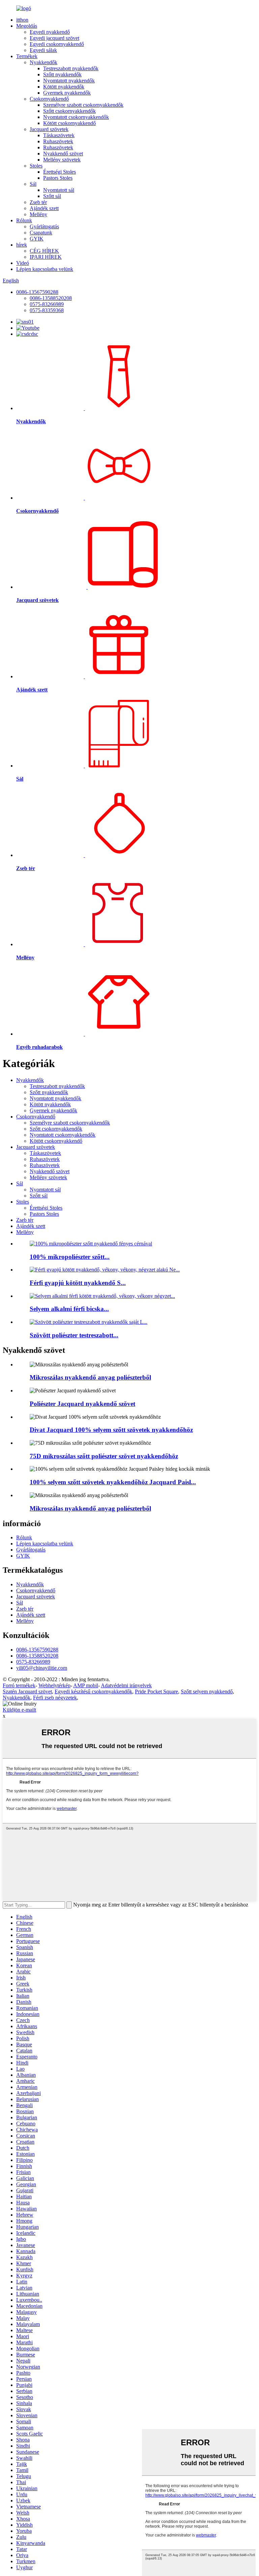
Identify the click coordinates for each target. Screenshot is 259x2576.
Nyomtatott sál (59, 190)
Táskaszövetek (59, 135)
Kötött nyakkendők (64, 87)
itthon (22, 20)
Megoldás (27, 26)
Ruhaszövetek (58, 141)
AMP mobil (86, 1685)
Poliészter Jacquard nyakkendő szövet (82, 1404)
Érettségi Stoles (60, 172)
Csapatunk (41, 233)
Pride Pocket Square (156, 1691)
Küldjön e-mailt (19, 1710)
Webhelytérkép (54, 1685)
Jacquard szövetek (49, 129)
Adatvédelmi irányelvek (126, 1685)
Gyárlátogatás (44, 226)
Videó (23, 263)
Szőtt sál (52, 196)
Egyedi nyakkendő (50, 32)
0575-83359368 (47, 310)
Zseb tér (38, 202)
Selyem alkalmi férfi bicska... (69, 1309)
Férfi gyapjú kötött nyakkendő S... (78, 1283)
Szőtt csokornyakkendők (69, 111)
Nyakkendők (44, 62)
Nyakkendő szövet (63, 154)
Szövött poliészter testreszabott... (74, 1335)
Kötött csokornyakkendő (69, 123)
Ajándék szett (44, 208)
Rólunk (24, 220)
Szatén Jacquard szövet (27, 1691)
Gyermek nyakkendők (67, 93)
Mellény (38, 214)
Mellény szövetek (62, 160)
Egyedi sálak (43, 50)
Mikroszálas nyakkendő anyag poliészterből (90, 1377)
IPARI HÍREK (46, 257)
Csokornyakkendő (49, 99)
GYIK (37, 239)
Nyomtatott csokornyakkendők (76, 117)
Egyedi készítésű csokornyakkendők (93, 1691)
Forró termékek (19, 1685)
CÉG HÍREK (44, 251)
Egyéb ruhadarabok (39, 1047)
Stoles (36, 166)
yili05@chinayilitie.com (42, 1668)
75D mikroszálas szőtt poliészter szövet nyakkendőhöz (104, 1456)
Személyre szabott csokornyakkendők (83, 105)
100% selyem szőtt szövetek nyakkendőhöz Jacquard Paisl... (113, 1482)
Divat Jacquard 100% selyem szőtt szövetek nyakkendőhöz (111, 1430)
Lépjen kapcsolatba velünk (45, 269)
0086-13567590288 (37, 292)
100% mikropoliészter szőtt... (70, 1257)
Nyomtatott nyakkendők (69, 81)
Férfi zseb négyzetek (55, 1698)
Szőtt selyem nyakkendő (207, 1691)
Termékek (27, 56)
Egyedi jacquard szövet (54, 38)
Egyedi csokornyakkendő (57, 44)
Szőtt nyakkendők (62, 74)
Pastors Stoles (58, 178)
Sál (33, 184)
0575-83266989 (47, 304)
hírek (22, 245)
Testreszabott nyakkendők (71, 68)
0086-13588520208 (51, 298)
